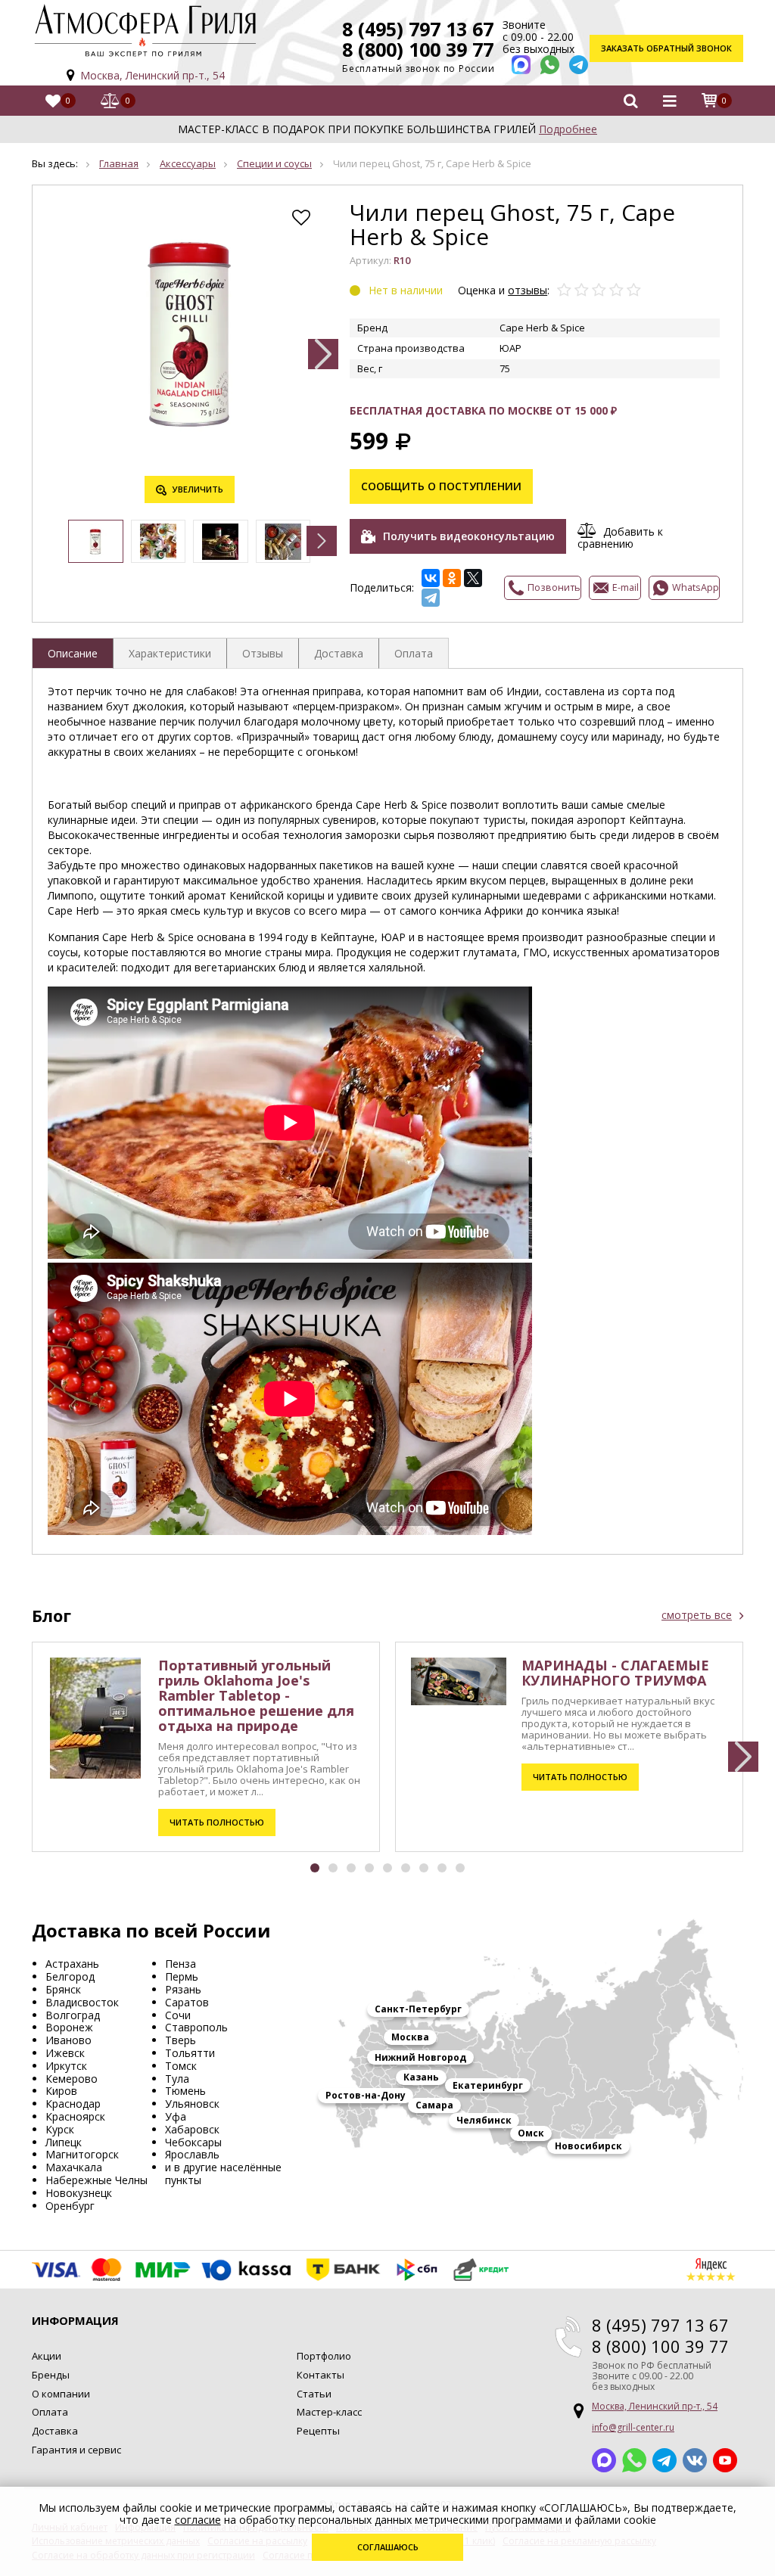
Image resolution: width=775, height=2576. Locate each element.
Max (604, 2460)
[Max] (521, 65)
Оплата (50, 2412)
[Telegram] (431, 598)
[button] (323, 354)
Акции (47, 2356)
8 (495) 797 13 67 (418, 29)
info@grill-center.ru (633, 2427)
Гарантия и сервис (76, 2450)
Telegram (665, 2460)
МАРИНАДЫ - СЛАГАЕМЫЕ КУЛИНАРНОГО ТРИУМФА (615, 1673)
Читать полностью (217, 1822)
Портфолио (324, 2356)
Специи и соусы (274, 163)
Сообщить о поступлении (441, 486)
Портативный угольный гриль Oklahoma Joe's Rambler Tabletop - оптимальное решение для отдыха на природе (256, 1695)
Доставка (55, 2431)
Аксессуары (188, 163)
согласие (198, 2520)
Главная (119, 163)
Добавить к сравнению (620, 537)
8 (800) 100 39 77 (418, 49)
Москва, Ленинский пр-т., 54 (153, 75)
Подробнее (568, 129)
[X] (473, 578)
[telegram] (579, 65)
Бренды (51, 2375)
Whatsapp (634, 2460)
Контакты (321, 2375)
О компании (61, 2394)
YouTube (725, 2460)
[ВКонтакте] (431, 578)
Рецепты (318, 2431)
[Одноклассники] (452, 578)
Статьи (314, 2394)
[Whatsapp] (550, 65)
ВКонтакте (695, 2460)
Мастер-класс (329, 2412)
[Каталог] (669, 101)
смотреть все (697, 1615)
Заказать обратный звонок (666, 48)
